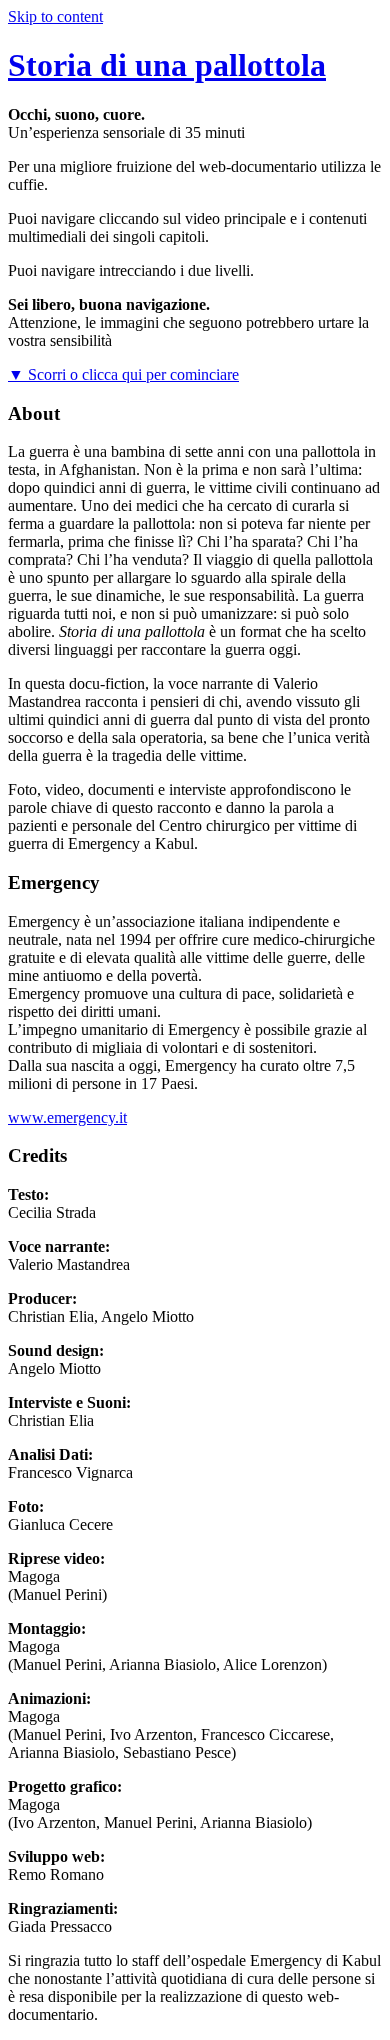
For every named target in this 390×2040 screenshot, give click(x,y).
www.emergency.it (67, 1117)
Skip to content (55, 16)
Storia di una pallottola (167, 65)
